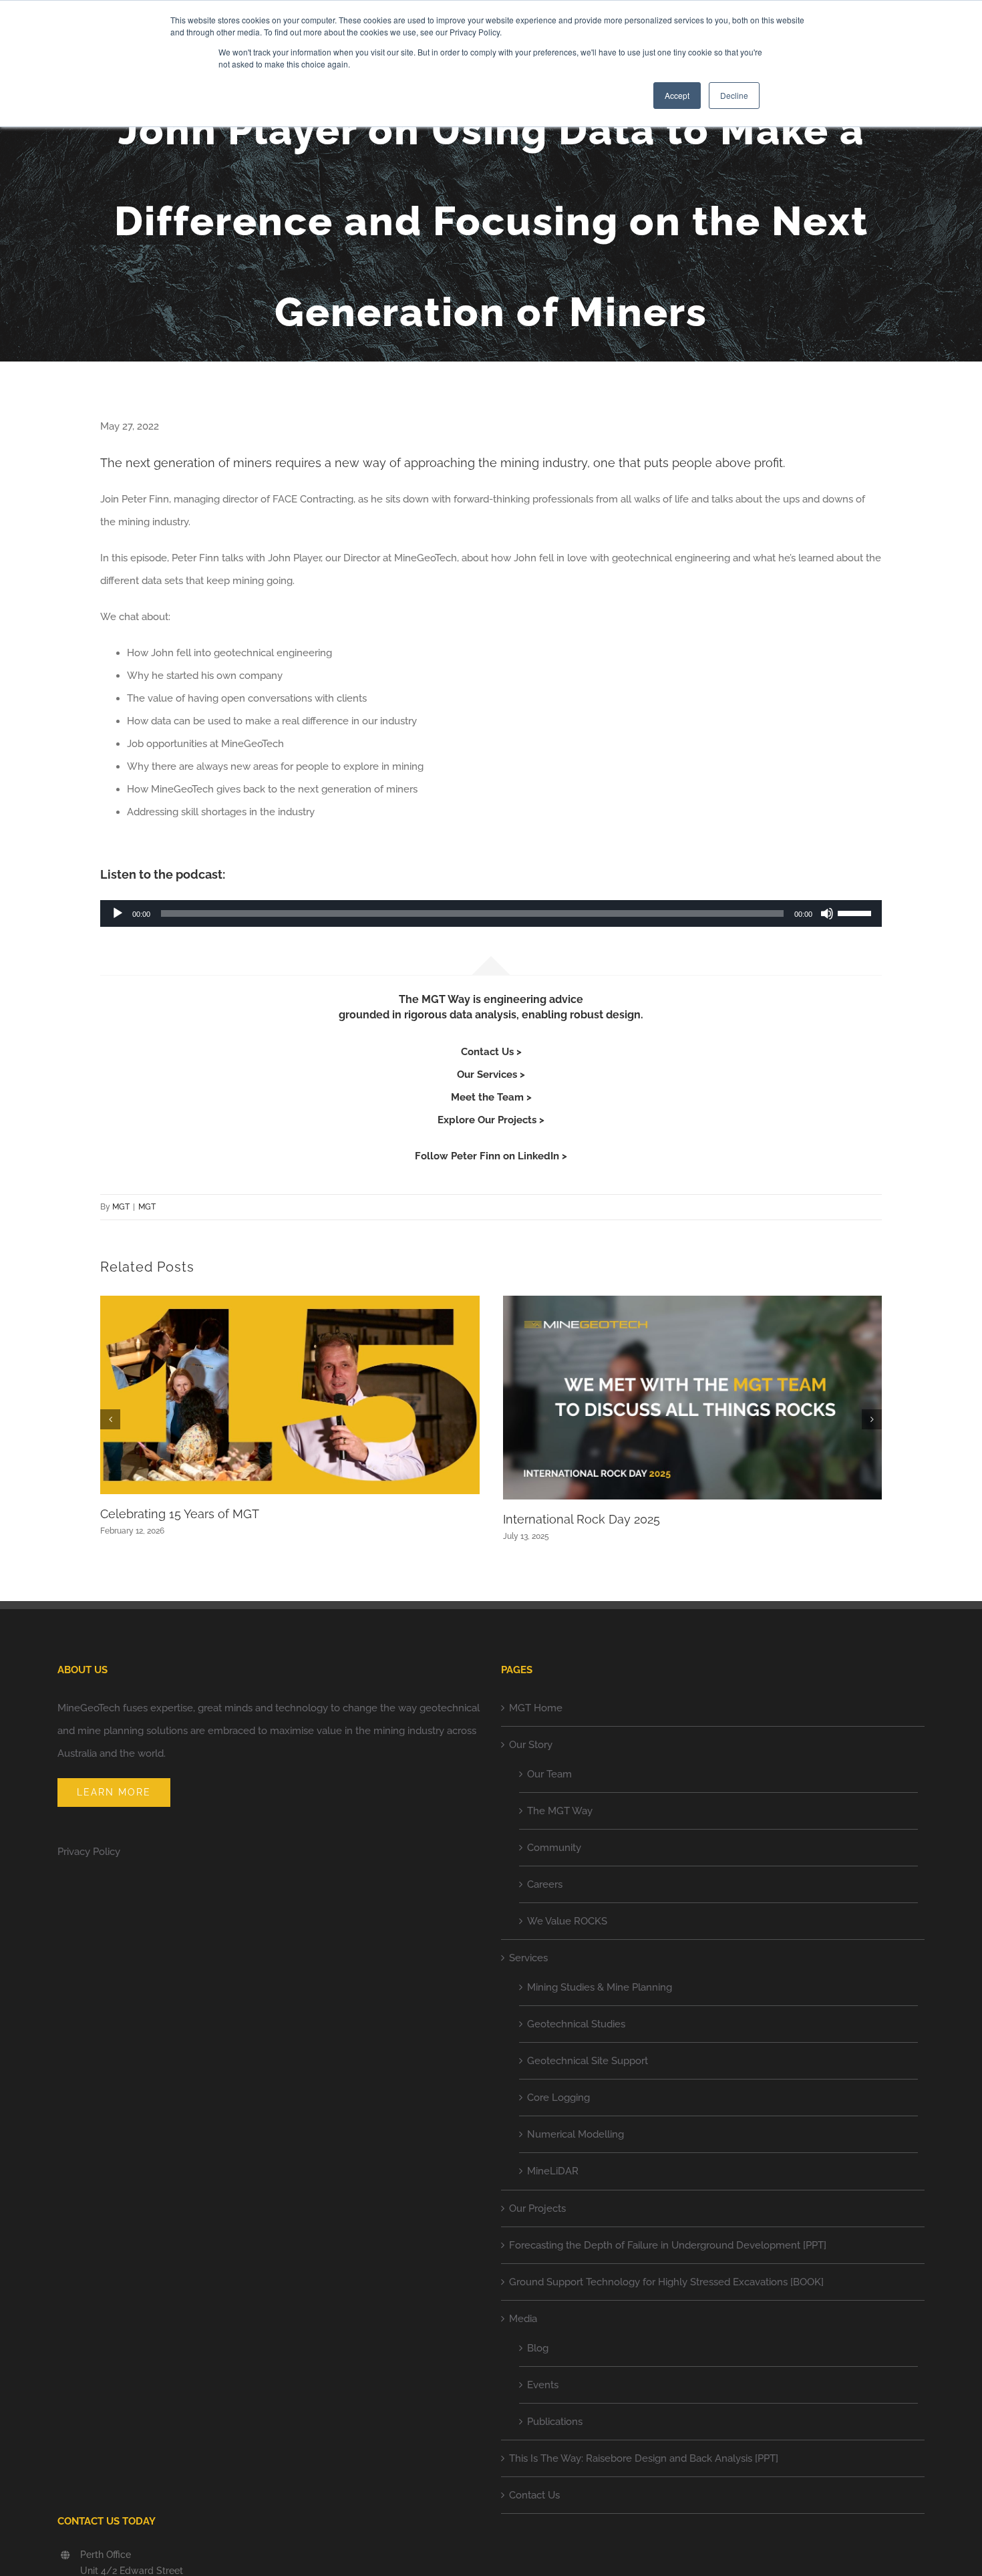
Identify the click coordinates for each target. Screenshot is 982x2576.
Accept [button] (677, 95)
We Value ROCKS (567, 1921)
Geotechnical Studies (576, 2024)
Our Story (531, 1745)
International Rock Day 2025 (582, 1519)
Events (543, 2385)
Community (554, 1848)
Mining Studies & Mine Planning (600, 1987)
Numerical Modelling (576, 2134)
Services (528, 1958)
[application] (491, 913)
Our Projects (537, 2208)
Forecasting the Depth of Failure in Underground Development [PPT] (668, 2245)
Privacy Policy (89, 1852)
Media (523, 2319)
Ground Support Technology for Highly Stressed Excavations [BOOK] (666, 2282)
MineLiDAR (553, 2171)
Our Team (549, 1774)
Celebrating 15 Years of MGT (180, 1514)
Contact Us (534, 2495)
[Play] (118, 913)
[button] (110, 1419)
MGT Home (536, 1708)
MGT (121, 1207)
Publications (555, 2422)
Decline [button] (734, 95)
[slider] (856, 912)
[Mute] (827, 913)
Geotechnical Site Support (588, 2061)
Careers (545, 1884)
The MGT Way (560, 1811)
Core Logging (558, 2098)
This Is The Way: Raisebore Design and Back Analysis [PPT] (644, 2458)
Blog (538, 2348)
